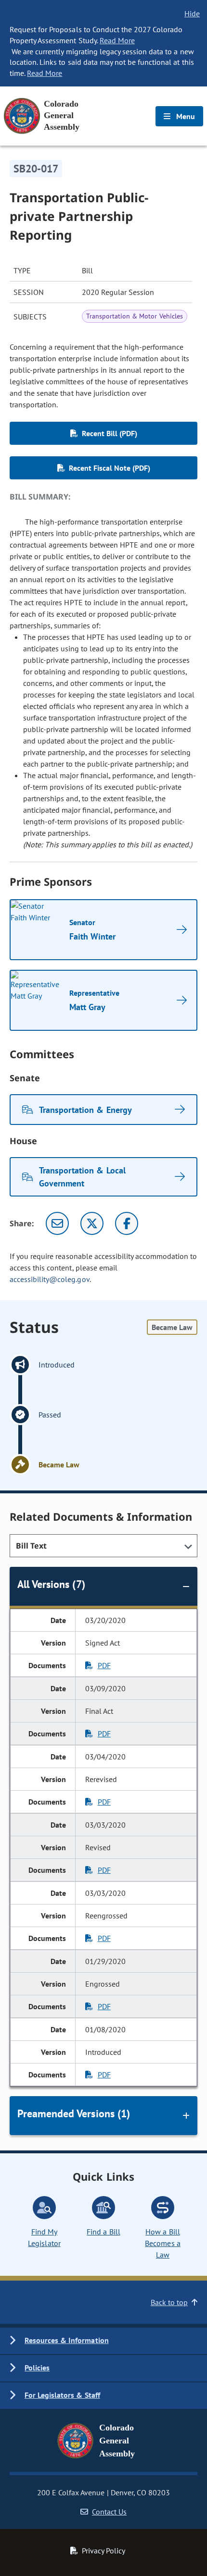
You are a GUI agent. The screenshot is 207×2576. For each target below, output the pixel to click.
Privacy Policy (103, 2551)
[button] (103, 2341)
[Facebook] (127, 1223)
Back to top (169, 2302)
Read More (117, 40)
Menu (185, 116)
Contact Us (109, 2512)
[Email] (57, 1223)
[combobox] (103, 1546)
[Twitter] (92, 1223)
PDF (104, 1665)
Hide (192, 13)
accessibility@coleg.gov (50, 1279)
